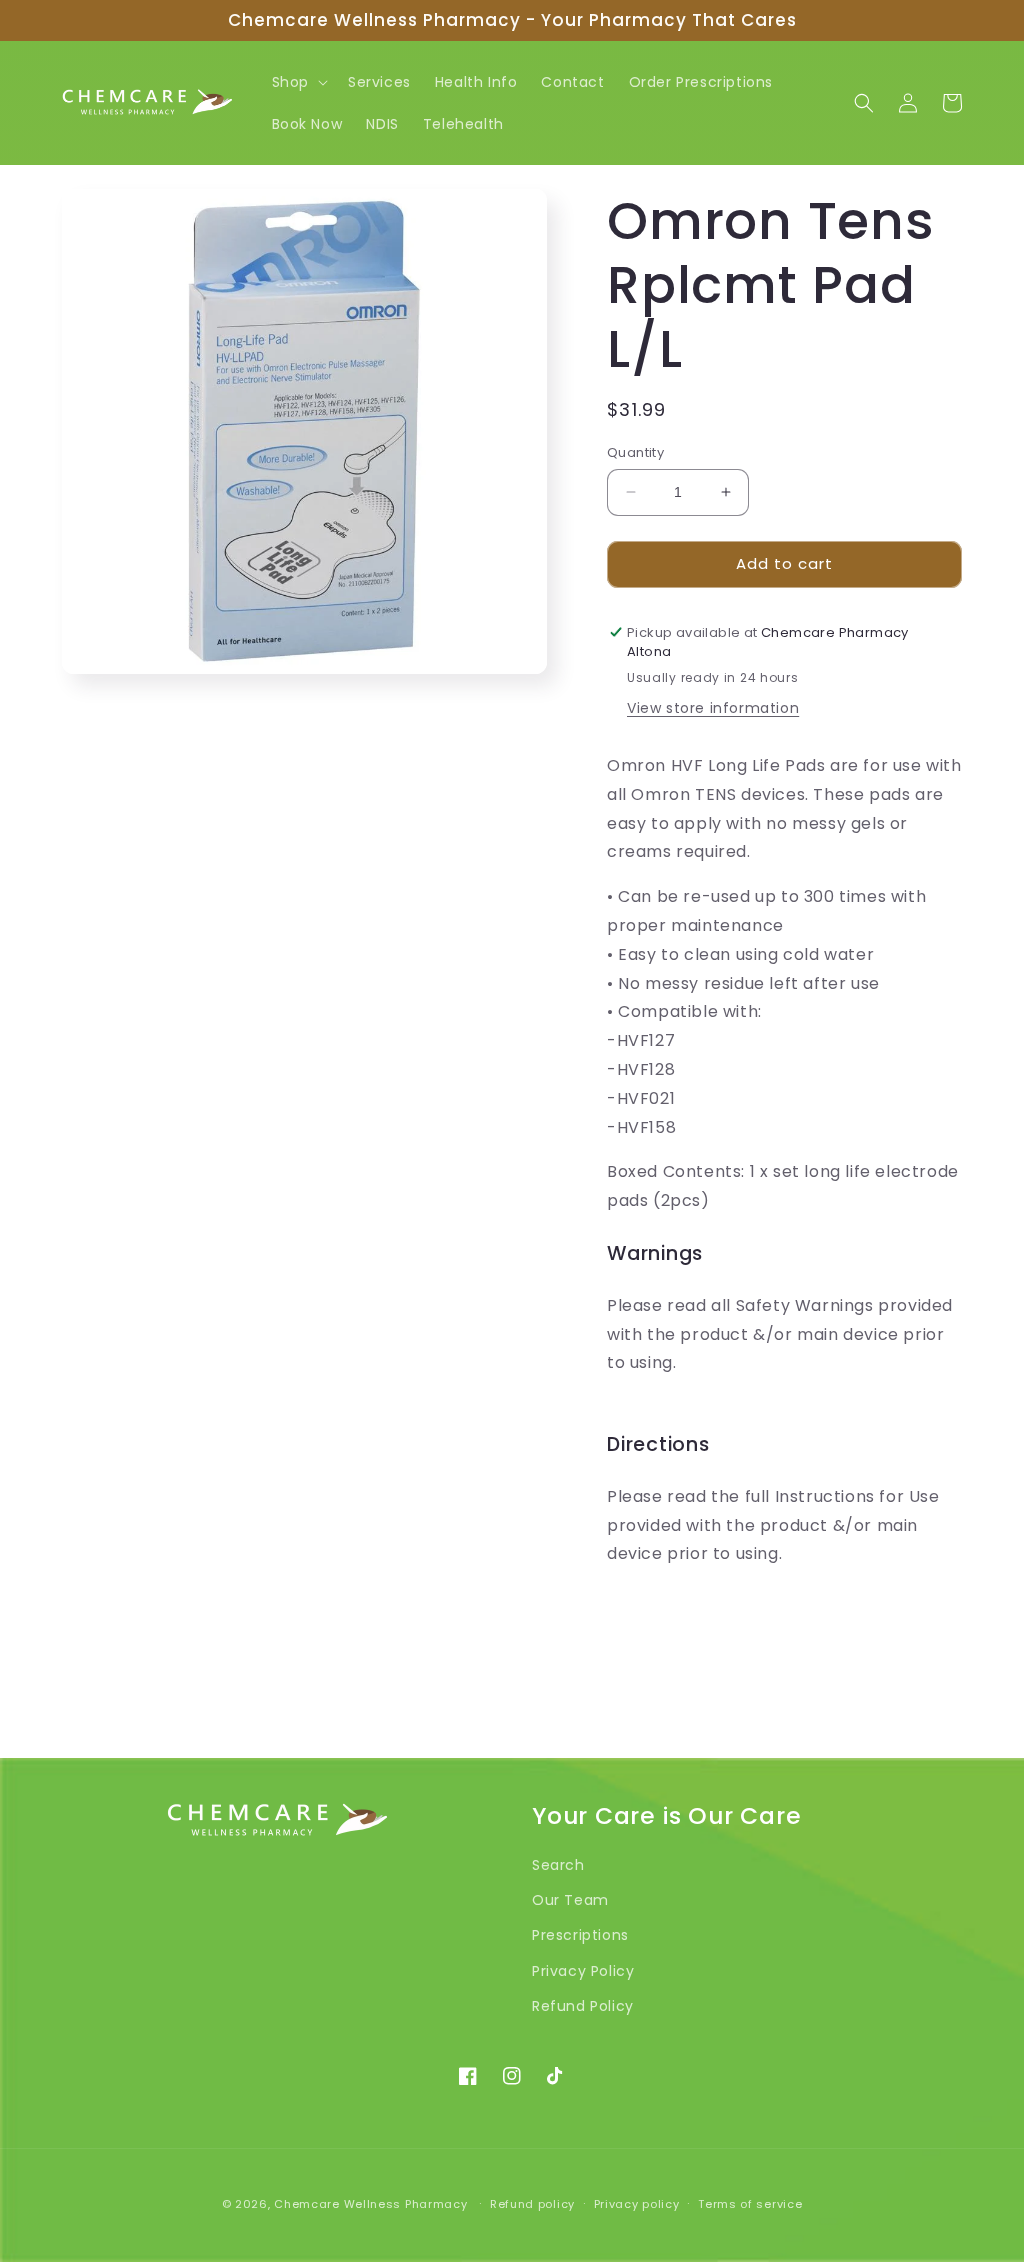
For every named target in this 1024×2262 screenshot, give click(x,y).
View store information (713, 708)
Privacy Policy (583, 1971)
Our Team (570, 1900)
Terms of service (750, 2204)
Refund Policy (583, 2006)
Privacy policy (637, 2204)
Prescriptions (580, 1935)
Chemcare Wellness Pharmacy (370, 2204)
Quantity (635, 452)
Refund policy (532, 2204)
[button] (298, 82)
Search (558, 1865)
